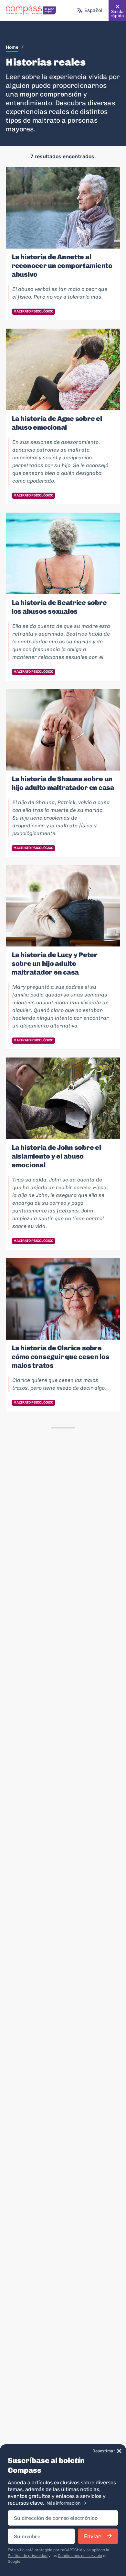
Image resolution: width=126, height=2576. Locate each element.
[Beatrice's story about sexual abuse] (63, 553)
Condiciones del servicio (80, 2556)
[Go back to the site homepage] (31, 11)
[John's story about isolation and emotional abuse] (63, 1098)
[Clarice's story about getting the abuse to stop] (63, 1299)
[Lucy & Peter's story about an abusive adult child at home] (63, 906)
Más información (64, 2503)
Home (12, 47)
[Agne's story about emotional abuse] (63, 369)
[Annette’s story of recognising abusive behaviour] (63, 208)
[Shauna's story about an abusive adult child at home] (63, 730)
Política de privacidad (28, 2556)
